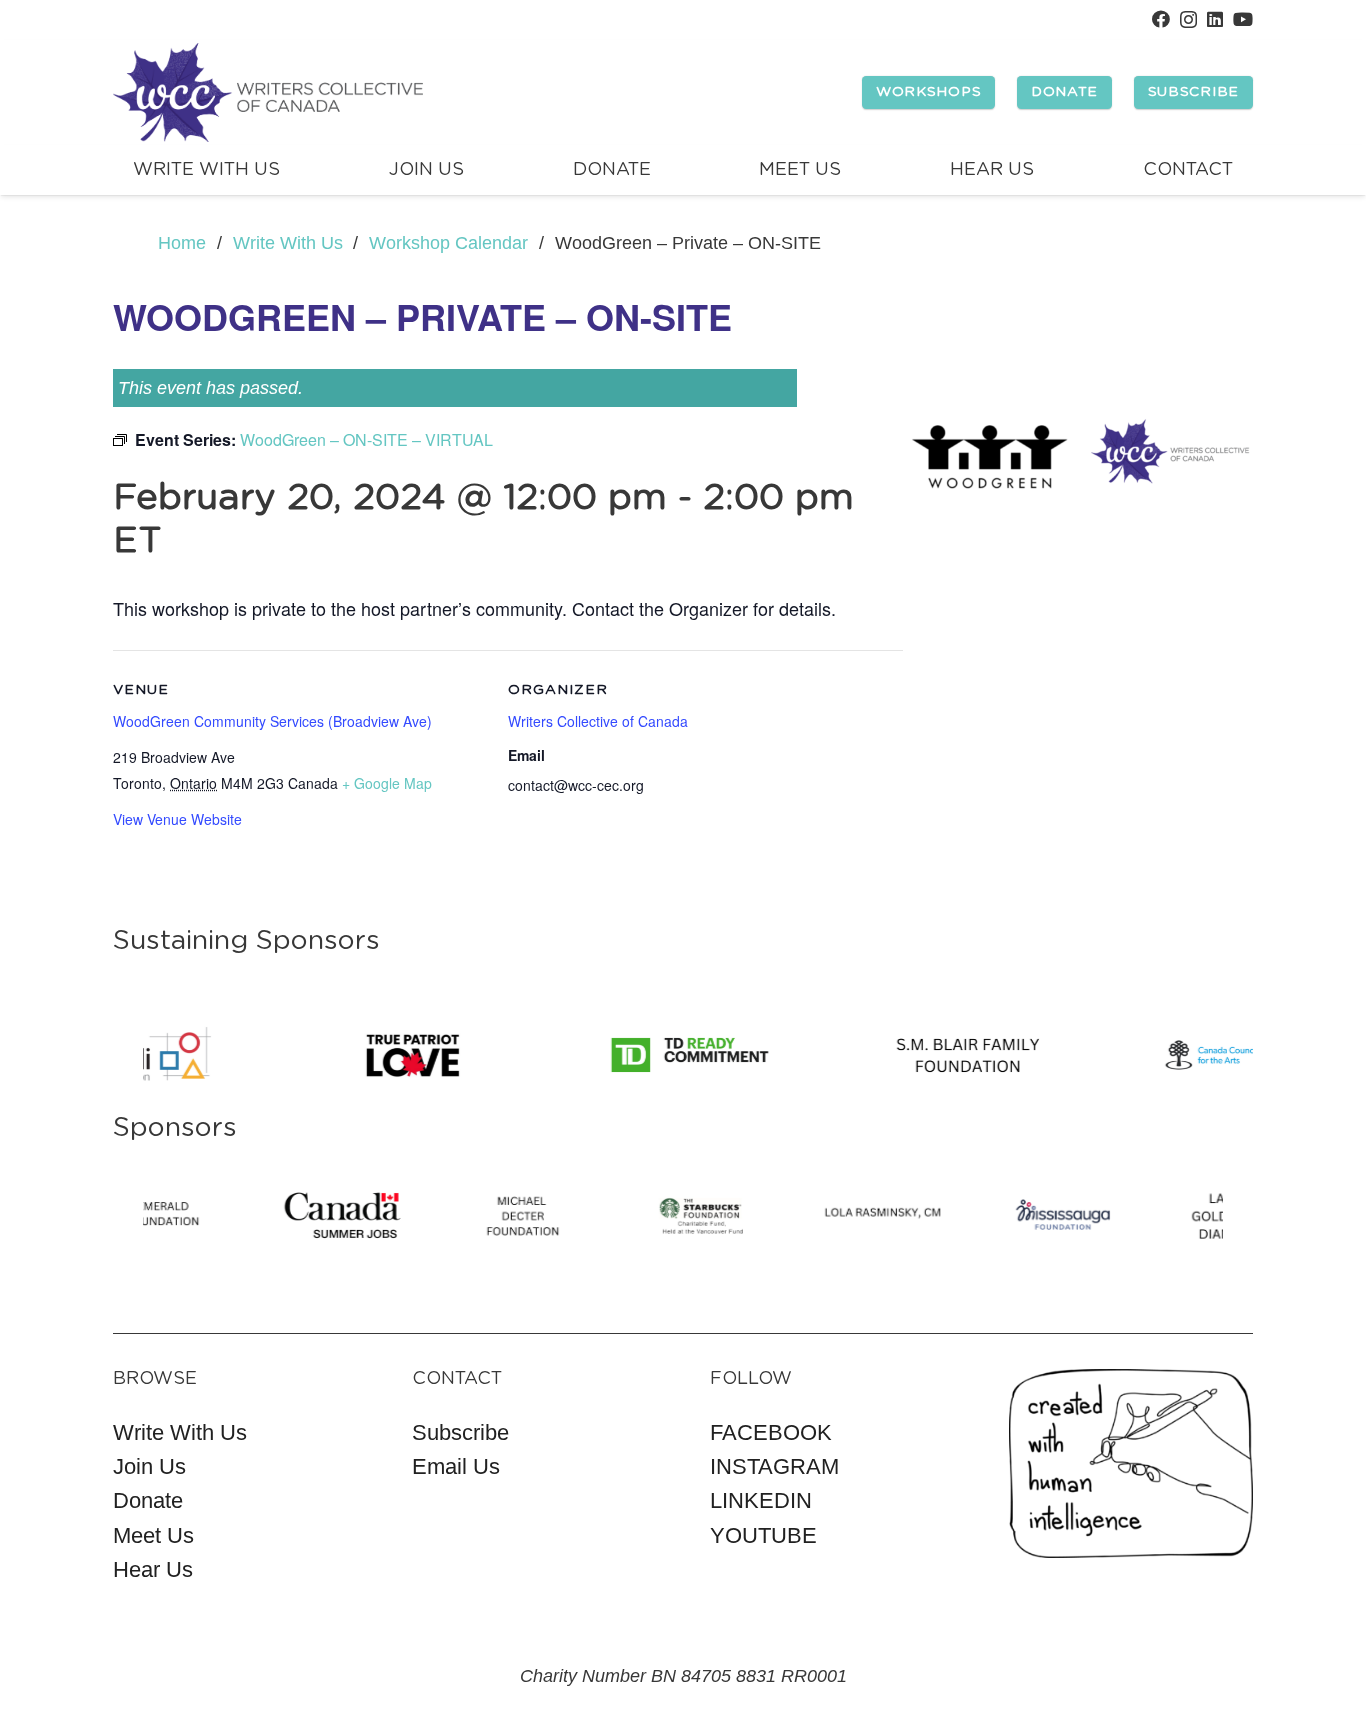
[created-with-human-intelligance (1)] (1131, 1463)
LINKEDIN (761, 1500)
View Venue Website (177, 819)
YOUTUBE (763, 1535)
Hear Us (153, 1569)
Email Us (456, 1466)
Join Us (149, 1466)
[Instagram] (1188, 20)
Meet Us (153, 1535)
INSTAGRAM (774, 1466)
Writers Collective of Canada (598, 721)
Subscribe (460, 1432)
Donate (148, 1500)
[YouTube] (1243, 19)
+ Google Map (387, 783)
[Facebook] (1161, 19)
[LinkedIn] (1215, 19)
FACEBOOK (771, 1432)
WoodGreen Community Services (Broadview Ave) (272, 721)
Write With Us (180, 1432)
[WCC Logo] (268, 93)
